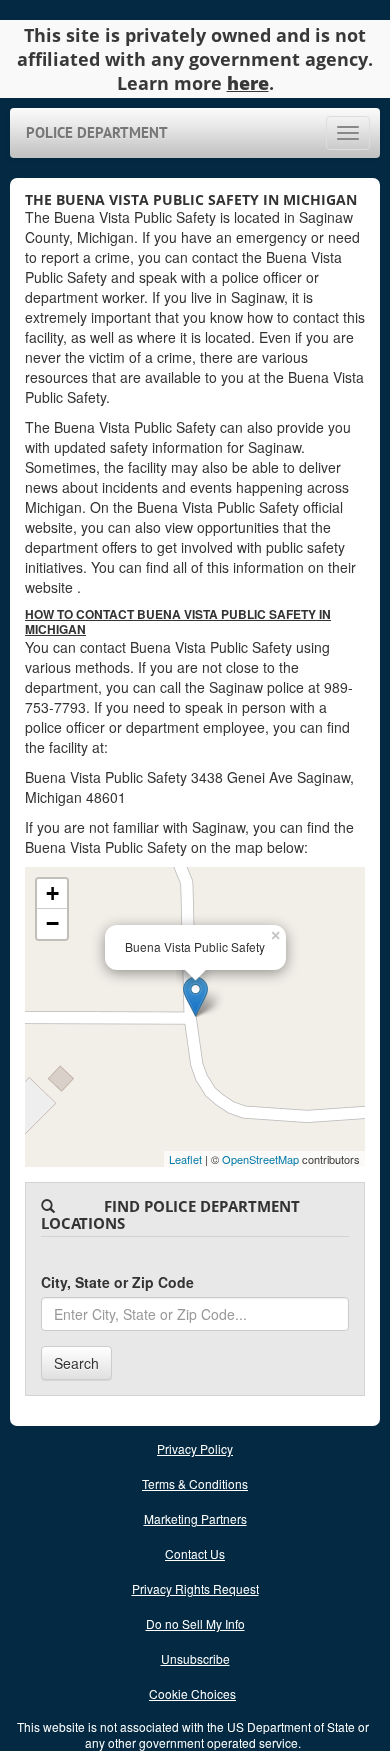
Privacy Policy (195, 1448)
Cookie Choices (192, 1693)
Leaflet (185, 1159)
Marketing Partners (195, 1518)
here (248, 83)
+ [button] (52, 893)
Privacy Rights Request (195, 1588)
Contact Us (195, 1553)
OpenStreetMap (260, 1159)
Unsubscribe (195, 1658)
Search (76, 1363)
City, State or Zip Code (117, 1282)
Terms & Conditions (195, 1483)
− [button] (52, 923)
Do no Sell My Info (195, 1623)
